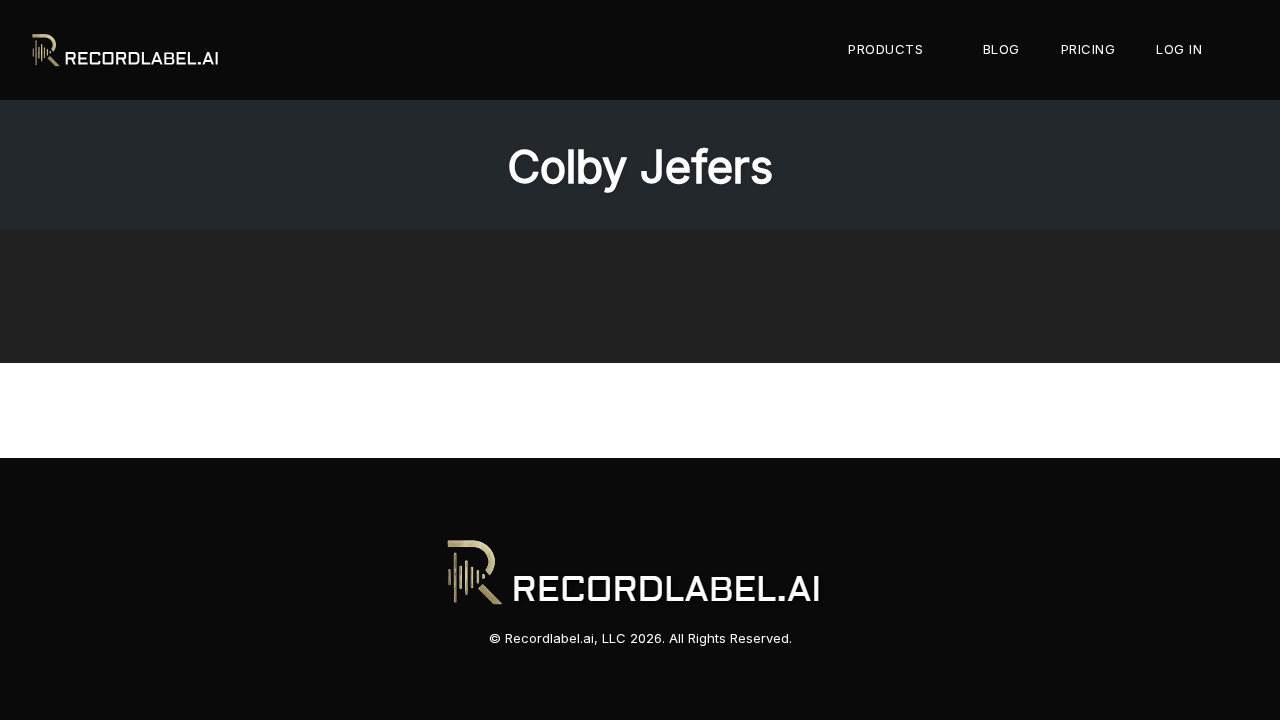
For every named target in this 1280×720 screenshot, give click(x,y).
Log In (1179, 49)
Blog (1001, 49)
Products (885, 49)
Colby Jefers (640, 166)
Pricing (1088, 49)
